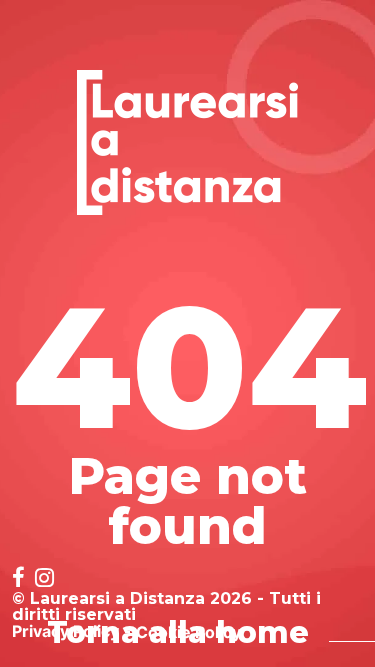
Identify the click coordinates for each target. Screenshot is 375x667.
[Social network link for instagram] (44, 579)
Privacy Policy (65, 631)
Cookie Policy (188, 632)
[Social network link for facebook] (18, 579)
